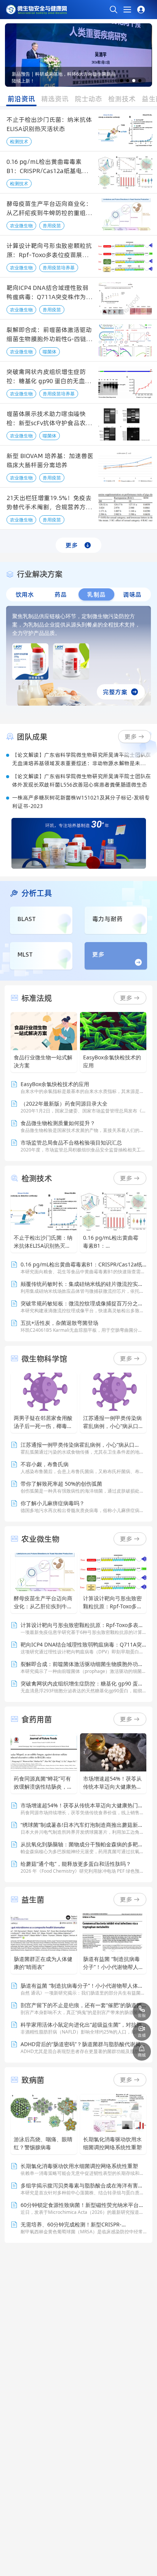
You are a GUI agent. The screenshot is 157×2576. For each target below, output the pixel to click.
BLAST (27, 919)
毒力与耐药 (107, 919)
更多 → (130, 998)
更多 (72, 545)
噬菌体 (50, 352)
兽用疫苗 (52, 226)
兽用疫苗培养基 (59, 268)
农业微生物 (21, 226)
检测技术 (19, 142)
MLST (25, 954)
